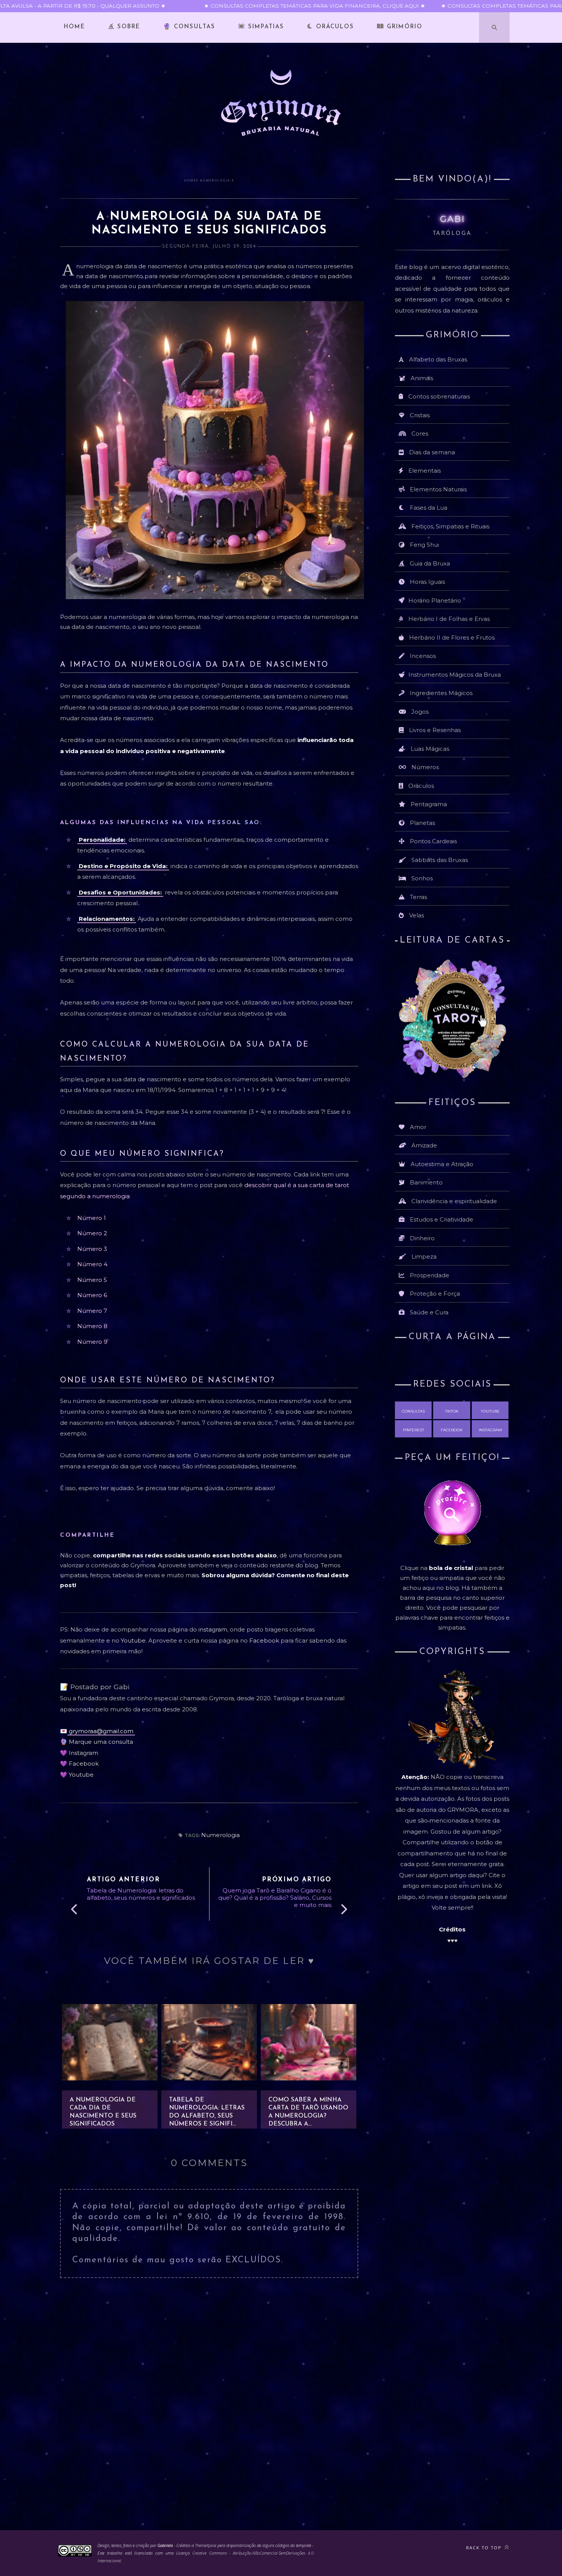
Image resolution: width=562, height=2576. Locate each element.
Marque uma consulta (101, 1742)
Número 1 (92, 1218)
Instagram (84, 1753)
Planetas (422, 823)
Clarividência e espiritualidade (454, 1201)
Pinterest (413, 1430)
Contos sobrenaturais (439, 396)
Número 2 (92, 1233)
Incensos (423, 656)
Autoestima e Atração (442, 1164)
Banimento (426, 1182)
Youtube (133, 1640)
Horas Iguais (427, 582)
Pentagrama (429, 804)
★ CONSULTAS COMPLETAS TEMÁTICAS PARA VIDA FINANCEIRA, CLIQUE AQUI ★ (296, 6)
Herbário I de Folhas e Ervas (449, 619)
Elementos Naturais (438, 489)
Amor (418, 1127)
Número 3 (92, 1249)
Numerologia (215, 180)
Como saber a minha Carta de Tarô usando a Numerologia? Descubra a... (308, 2112)
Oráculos (334, 27)
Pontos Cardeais (433, 841)
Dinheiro (422, 1238)
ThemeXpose (206, 2545)
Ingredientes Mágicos (441, 693)
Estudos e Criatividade (442, 1219)
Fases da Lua (429, 508)
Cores (420, 433)
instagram (213, 1629)
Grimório (403, 27)
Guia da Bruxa (430, 563)
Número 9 (92, 1342)
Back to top (485, 2548)
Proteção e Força (435, 1294)
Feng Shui (424, 545)
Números (425, 767)
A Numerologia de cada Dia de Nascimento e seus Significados (103, 2112)
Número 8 (92, 1326)
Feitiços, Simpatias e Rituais (450, 526)
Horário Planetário (435, 600)
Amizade (424, 1145)
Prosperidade (430, 1275)
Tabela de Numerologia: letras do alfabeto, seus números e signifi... (207, 2112)
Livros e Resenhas (435, 730)
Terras (418, 897)
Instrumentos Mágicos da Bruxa (455, 675)
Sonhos (422, 878)
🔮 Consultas (189, 27)
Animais (422, 378)
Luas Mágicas (430, 749)
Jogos (420, 712)
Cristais (420, 415)
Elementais (425, 471)
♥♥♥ (452, 1940)
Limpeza (424, 1256)
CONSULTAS (413, 1411)
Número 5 (92, 1280)
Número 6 (92, 1295)
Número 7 (92, 1311)
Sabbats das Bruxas (440, 860)
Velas (417, 915)
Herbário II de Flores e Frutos (452, 638)
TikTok (452, 1411)
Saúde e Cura (429, 1312)
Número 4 (92, 1264)
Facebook (264, 1640)
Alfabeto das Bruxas (438, 359)
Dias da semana (432, 452)
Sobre (128, 27)
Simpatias (265, 27)
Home (75, 27)
